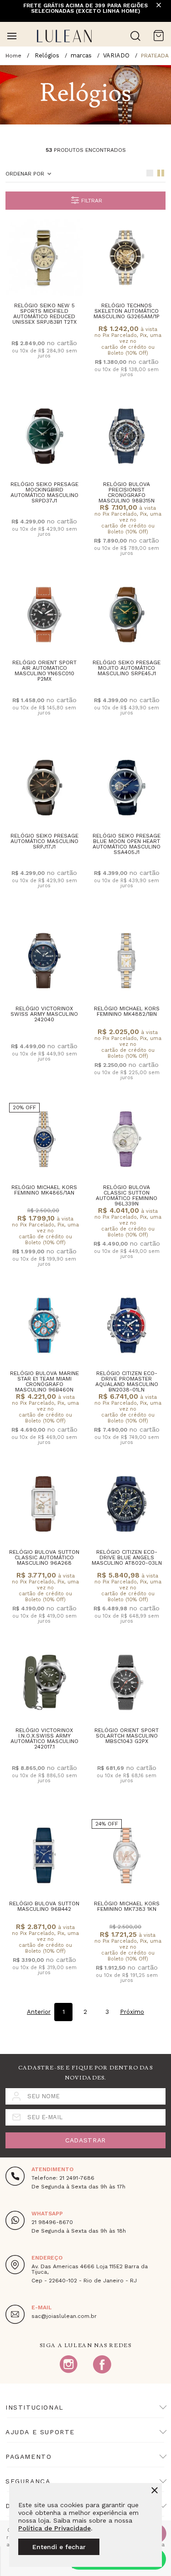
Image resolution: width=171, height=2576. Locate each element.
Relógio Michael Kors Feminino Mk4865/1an (44, 1190)
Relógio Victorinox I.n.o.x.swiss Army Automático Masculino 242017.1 (44, 1738)
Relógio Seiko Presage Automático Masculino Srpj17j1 (44, 841)
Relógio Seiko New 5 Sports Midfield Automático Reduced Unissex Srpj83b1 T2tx (44, 314)
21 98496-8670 (52, 2222)
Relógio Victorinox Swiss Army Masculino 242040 (44, 1014)
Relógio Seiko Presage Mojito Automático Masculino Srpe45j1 (127, 668)
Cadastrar (85, 2140)
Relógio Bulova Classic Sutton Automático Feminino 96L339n (127, 1195)
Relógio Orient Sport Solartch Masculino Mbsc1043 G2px (127, 1736)
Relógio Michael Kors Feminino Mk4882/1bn (127, 1011)
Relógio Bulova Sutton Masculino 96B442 (44, 1906)
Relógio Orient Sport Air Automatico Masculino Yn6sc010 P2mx (44, 671)
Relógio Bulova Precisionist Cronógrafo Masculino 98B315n (127, 492)
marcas (81, 55)
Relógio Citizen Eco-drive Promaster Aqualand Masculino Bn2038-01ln (127, 1381)
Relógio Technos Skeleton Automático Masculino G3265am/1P (127, 311)
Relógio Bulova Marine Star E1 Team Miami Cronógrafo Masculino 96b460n (44, 1381)
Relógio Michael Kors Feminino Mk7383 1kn (127, 1906)
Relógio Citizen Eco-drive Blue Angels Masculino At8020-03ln (127, 1557)
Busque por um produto (135, 36)
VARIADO (116, 55)
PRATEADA (155, 56)
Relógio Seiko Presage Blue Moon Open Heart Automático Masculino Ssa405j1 (127, 844)
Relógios (47, 55)
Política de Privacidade (54, 2528)
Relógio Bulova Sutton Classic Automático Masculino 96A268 (44, 1557)
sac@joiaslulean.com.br (64, 2316)
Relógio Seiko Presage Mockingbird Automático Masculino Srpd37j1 (44, 492)
